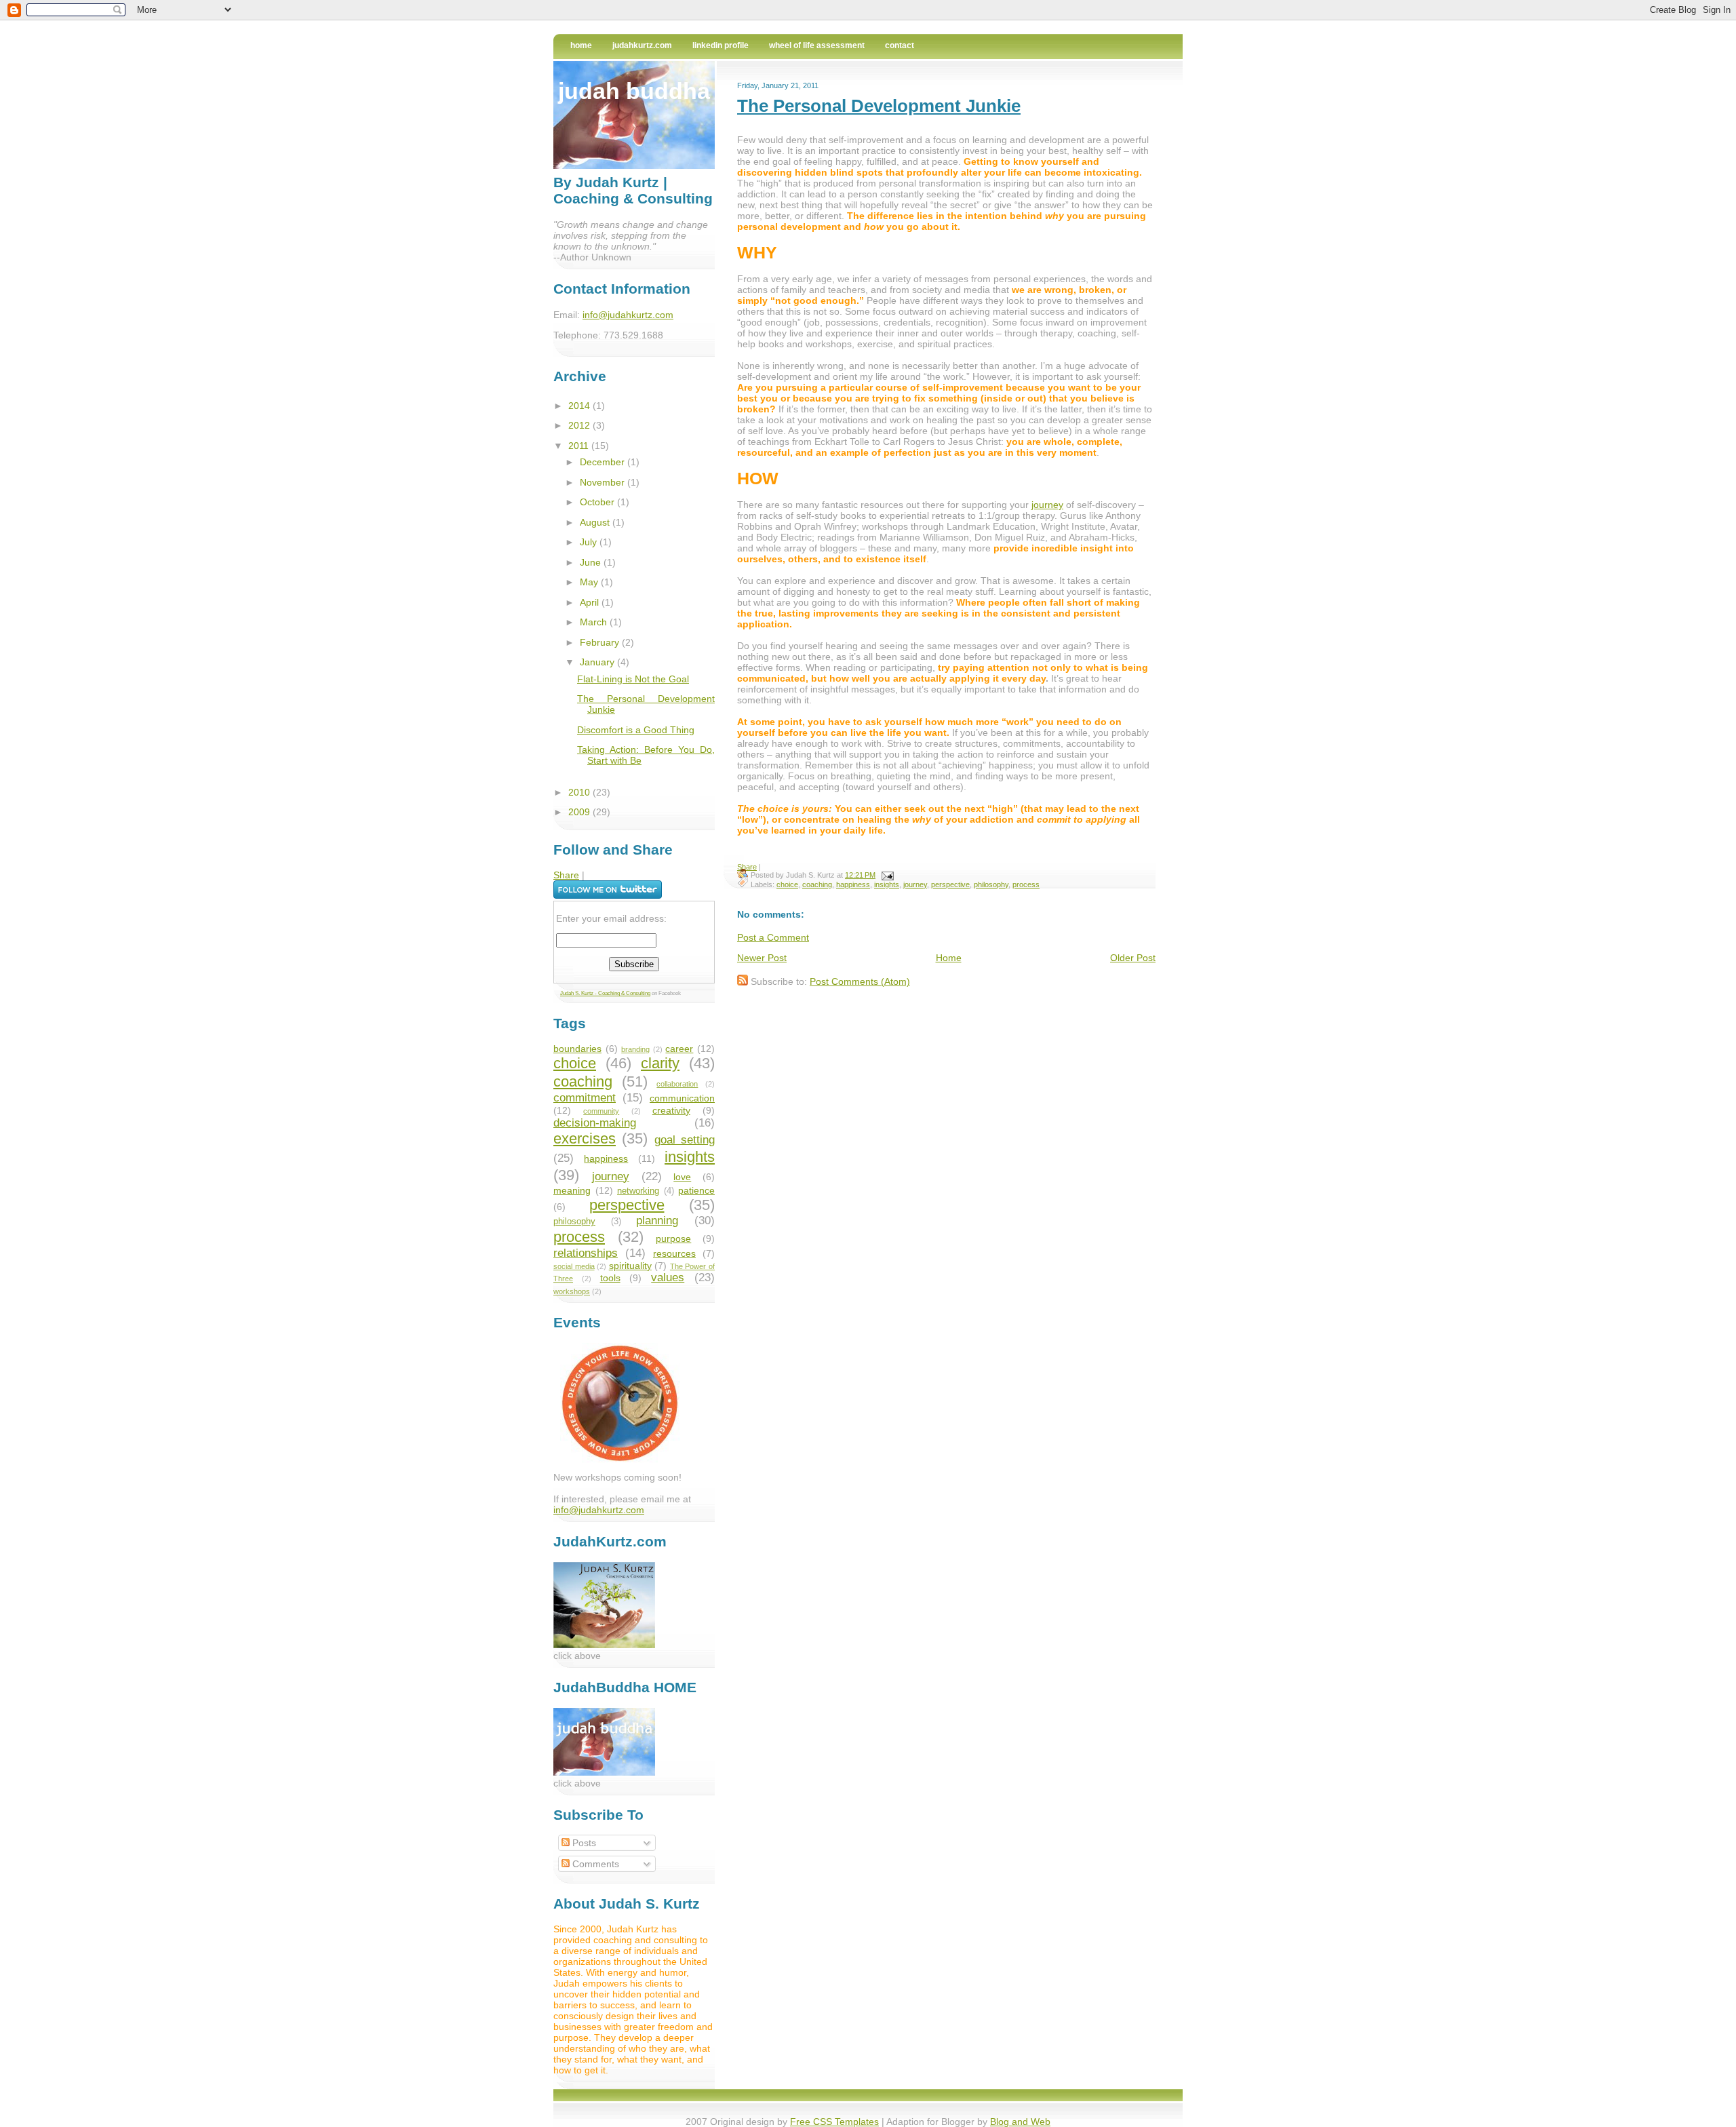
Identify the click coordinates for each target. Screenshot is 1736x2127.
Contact (900, 45)
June (592, 562)
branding (635, 1049)
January (598, 662)
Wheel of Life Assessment (817, 45)
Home (581, 45)
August (596, 522)
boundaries (577, 1049)
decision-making (595, 1123)
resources (674, 1253)
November (604, 482)
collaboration (677, 1084)
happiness (853, 884)
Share (747, 867)
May (590, 582)
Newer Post (762, 958)
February (601, 642)
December (604, 462)
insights (887, 884)
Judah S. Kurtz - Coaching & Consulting (605, 993)
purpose (673, 1238)
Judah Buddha (634, 91)
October (598, 502)
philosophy (991, 884)
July (590, 542)
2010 (580, 792)
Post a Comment (773, 937)
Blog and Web (1020, 2122)
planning (657, 1221)
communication (682, 1098)
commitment (585, 1098)
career (679, 1049)
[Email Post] (886, 875)
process (1026, 884)
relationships (586, 1253)
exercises (585, 1138)
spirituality (630, 1266)
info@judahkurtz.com (628, 315)
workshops (572, 1291)
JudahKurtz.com (642, 45)
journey (1047, 505)
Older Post (1133, 958)
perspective (950, 884)
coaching (817, 884)
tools (610, 1278)
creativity (671, 1110)
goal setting (685, 1140)
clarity (660, 1063)
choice (787, 884)
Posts (583, 1843)
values (668, 1277)
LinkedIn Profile (721, 45)
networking (638, 1191)
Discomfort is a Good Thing (636, 730)
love (682, 1177)
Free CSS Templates (834, 2122)
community (601, 1111)
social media (574, 1266)
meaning (572, 1190)
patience (696, 1190)
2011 (580, 446)
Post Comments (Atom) (860, 981)
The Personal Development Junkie (879, 106)
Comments (594, 1864)
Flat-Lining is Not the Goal (633, 679)
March (595, 622)
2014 (580, 406)
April (591, 602)
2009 (580, 812)
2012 (580, 425)
